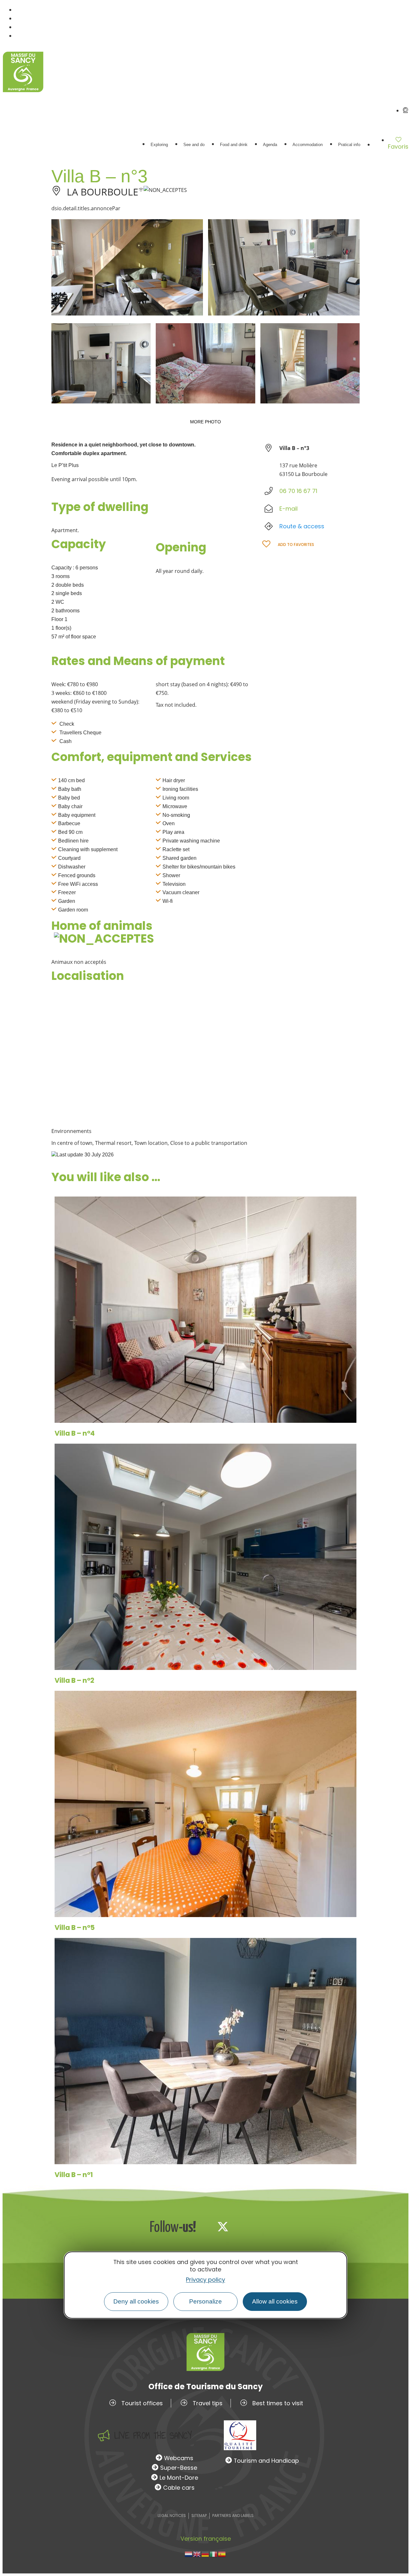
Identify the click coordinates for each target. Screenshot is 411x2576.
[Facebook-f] (202, 2226)
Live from (153, 2436)
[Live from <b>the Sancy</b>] (104, 2435)
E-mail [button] (289, 509)
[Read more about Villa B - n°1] (205, 2051)
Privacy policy (205, 2279)
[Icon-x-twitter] (223, 2226)
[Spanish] (222, 2554)
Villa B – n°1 (74, 2175)
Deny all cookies (136, 2301)
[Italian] (214, 2554)
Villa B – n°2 (74, 1680)
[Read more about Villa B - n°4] (205, 1310)
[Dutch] (189, 2554)
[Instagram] (244, 2226)
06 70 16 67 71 (298, 491)
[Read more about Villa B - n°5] (205, 1804)
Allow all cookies (275, 2301)
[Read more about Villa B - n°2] (205, 1557)
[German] (205, 2554)
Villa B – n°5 (75, 1928)
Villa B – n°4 (75, 1433)
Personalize (205, 2301)
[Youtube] (265, 2226)
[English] (197, 2554)
